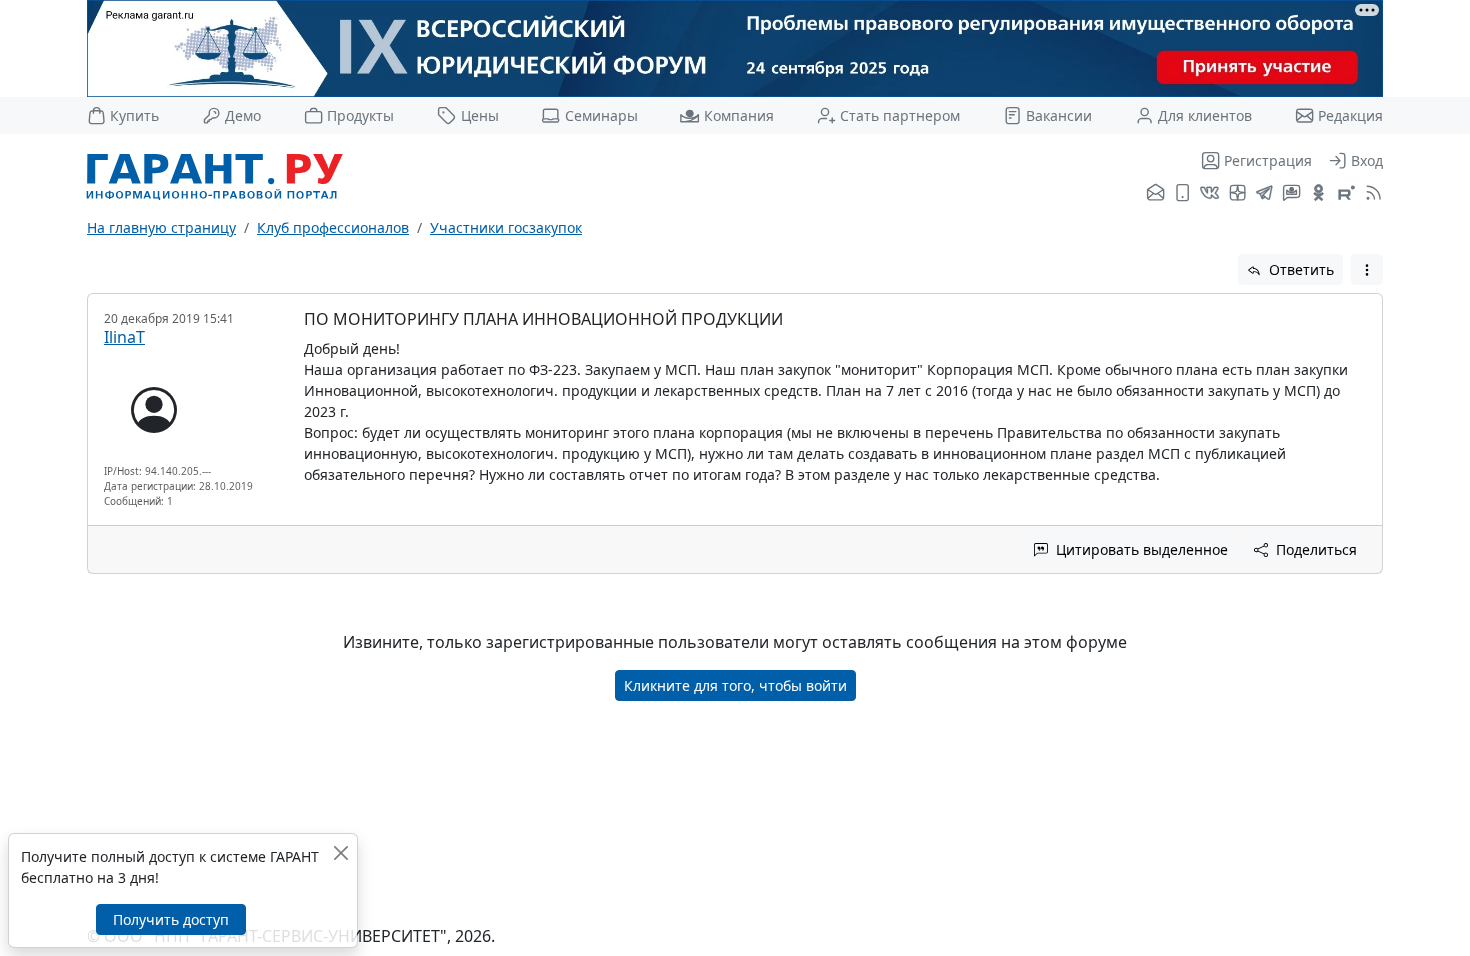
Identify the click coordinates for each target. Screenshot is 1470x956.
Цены (479, 115)
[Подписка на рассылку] (1155, 194)
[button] (1367, 269)
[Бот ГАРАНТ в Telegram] (1291, 194)
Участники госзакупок (506, 227)
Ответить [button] (1299, 269)
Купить (134, 115)
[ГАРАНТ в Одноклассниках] (1318, 194)
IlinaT (124, 337)
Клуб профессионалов (333, 227)
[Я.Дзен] (1237, 194)
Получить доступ (171, 919)
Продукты (360, 115)
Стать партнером (900, 115)
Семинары (601, 115)
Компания (738, 115)
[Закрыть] (340, 852)
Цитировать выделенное (1140, 549)
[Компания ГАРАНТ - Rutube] (1346, 194)
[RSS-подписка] (1371, 194)
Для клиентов (1205, 115)
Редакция (1350, 115)
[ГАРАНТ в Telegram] (1264, 194)
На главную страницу (161, 227)
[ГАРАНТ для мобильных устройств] (1182, 194)
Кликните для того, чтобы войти (735, 685)
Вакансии (1059, 115)
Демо (243, 115)
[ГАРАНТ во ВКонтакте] (1209, 194)
